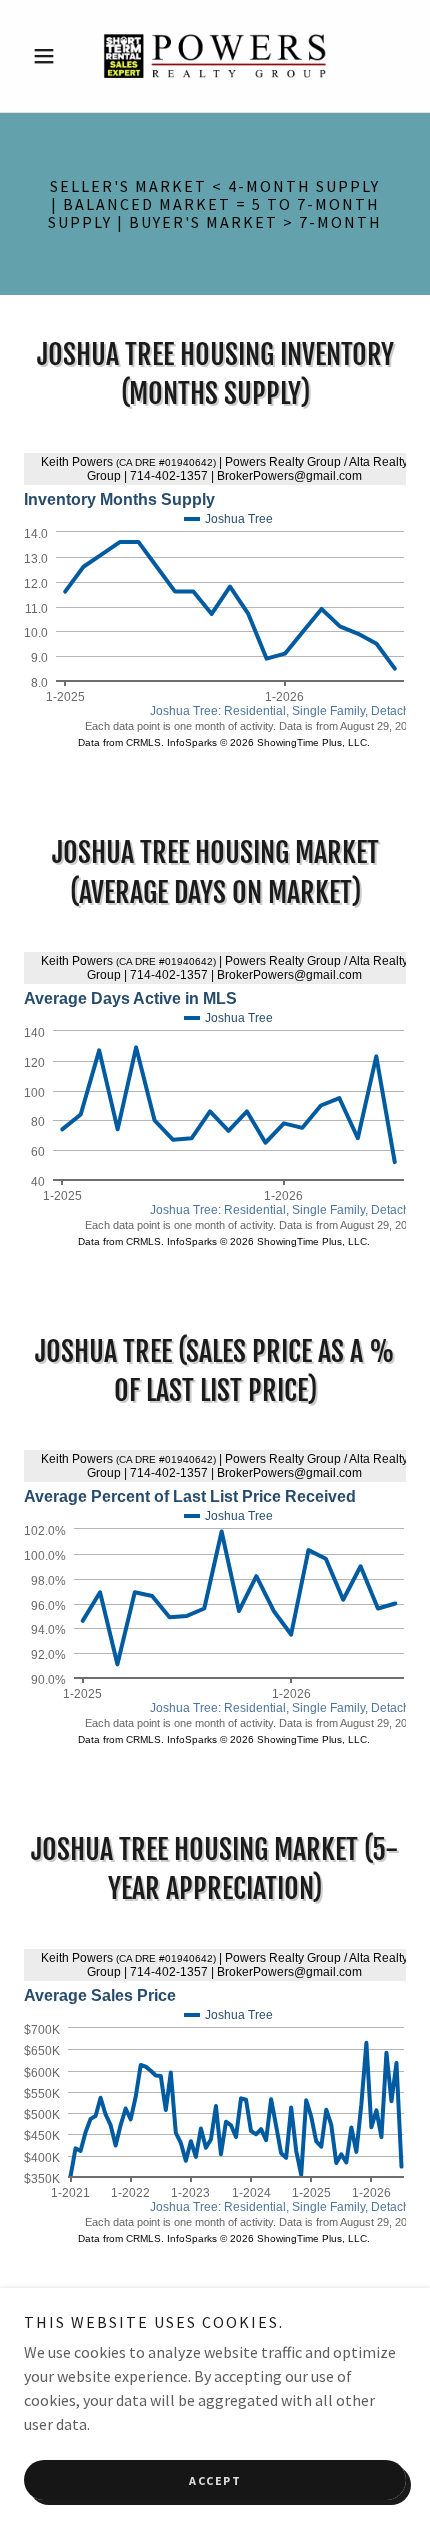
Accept (215, 2480)
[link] (215, 56)
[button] (52, 56)
